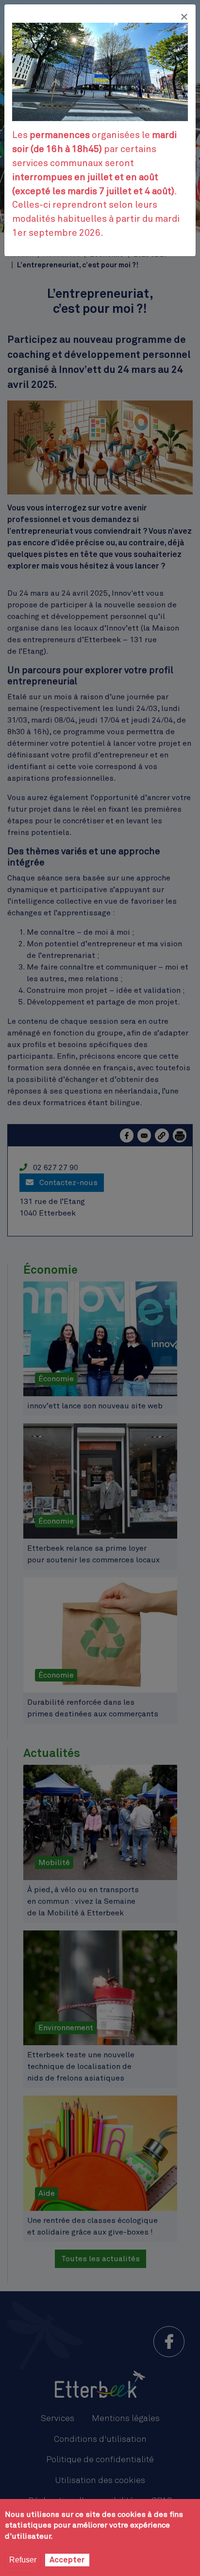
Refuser (23, 2560)
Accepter (67, 2560)
